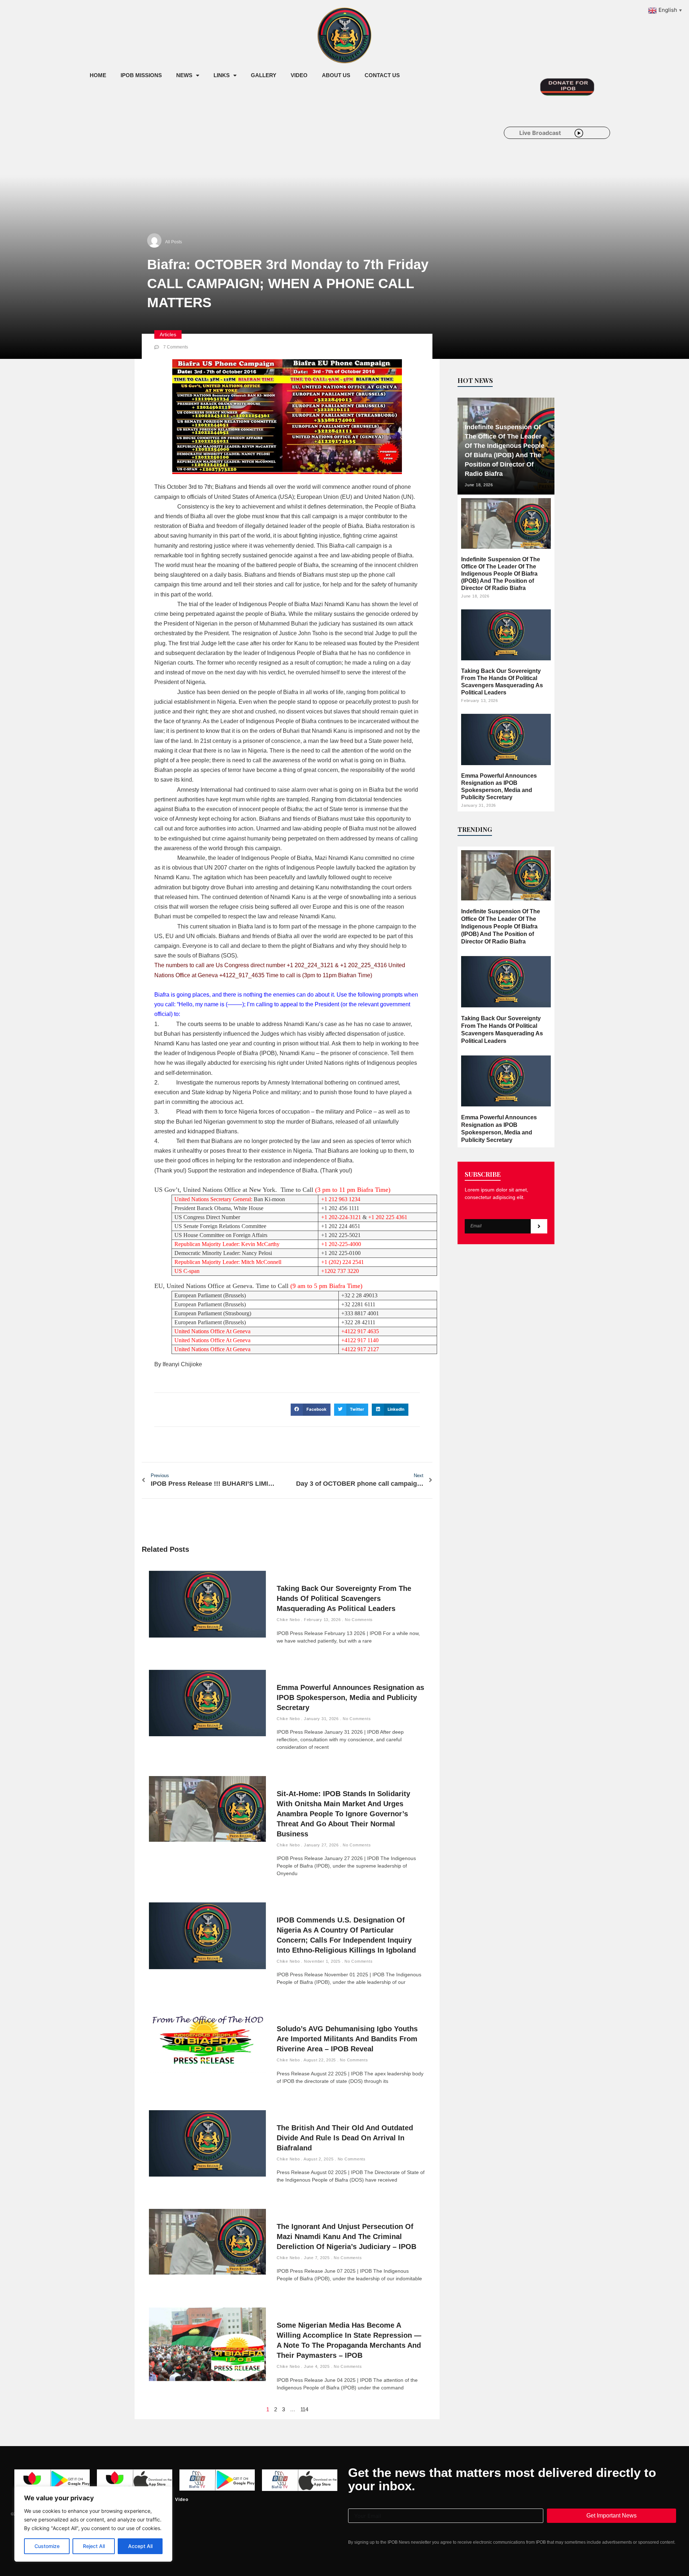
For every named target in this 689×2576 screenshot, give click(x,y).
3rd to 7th (200, 487)
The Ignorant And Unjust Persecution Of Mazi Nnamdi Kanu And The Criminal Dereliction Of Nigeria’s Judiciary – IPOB (346, 2237)
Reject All (94, 2546)
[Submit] (539, 1226)
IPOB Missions (141, 75)
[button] (311, 1410)
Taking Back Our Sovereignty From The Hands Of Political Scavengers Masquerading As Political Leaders (344, 1598)
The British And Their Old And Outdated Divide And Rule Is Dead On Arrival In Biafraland (345, 2138)
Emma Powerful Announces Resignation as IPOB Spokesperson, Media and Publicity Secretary (350, 1697)
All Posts (174, 242)
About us (336, 75)
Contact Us (382, 75)
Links (222, 75)
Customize (47, 2546)
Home (98, 75)
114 (304, 2409)
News (184, 75)
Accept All (140, 2546)
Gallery (264, 75)
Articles (168, 334)
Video (299, 75)
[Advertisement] (213, 143)
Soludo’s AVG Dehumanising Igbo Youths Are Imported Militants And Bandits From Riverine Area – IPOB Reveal (347, 2039)
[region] (93, 2524)
